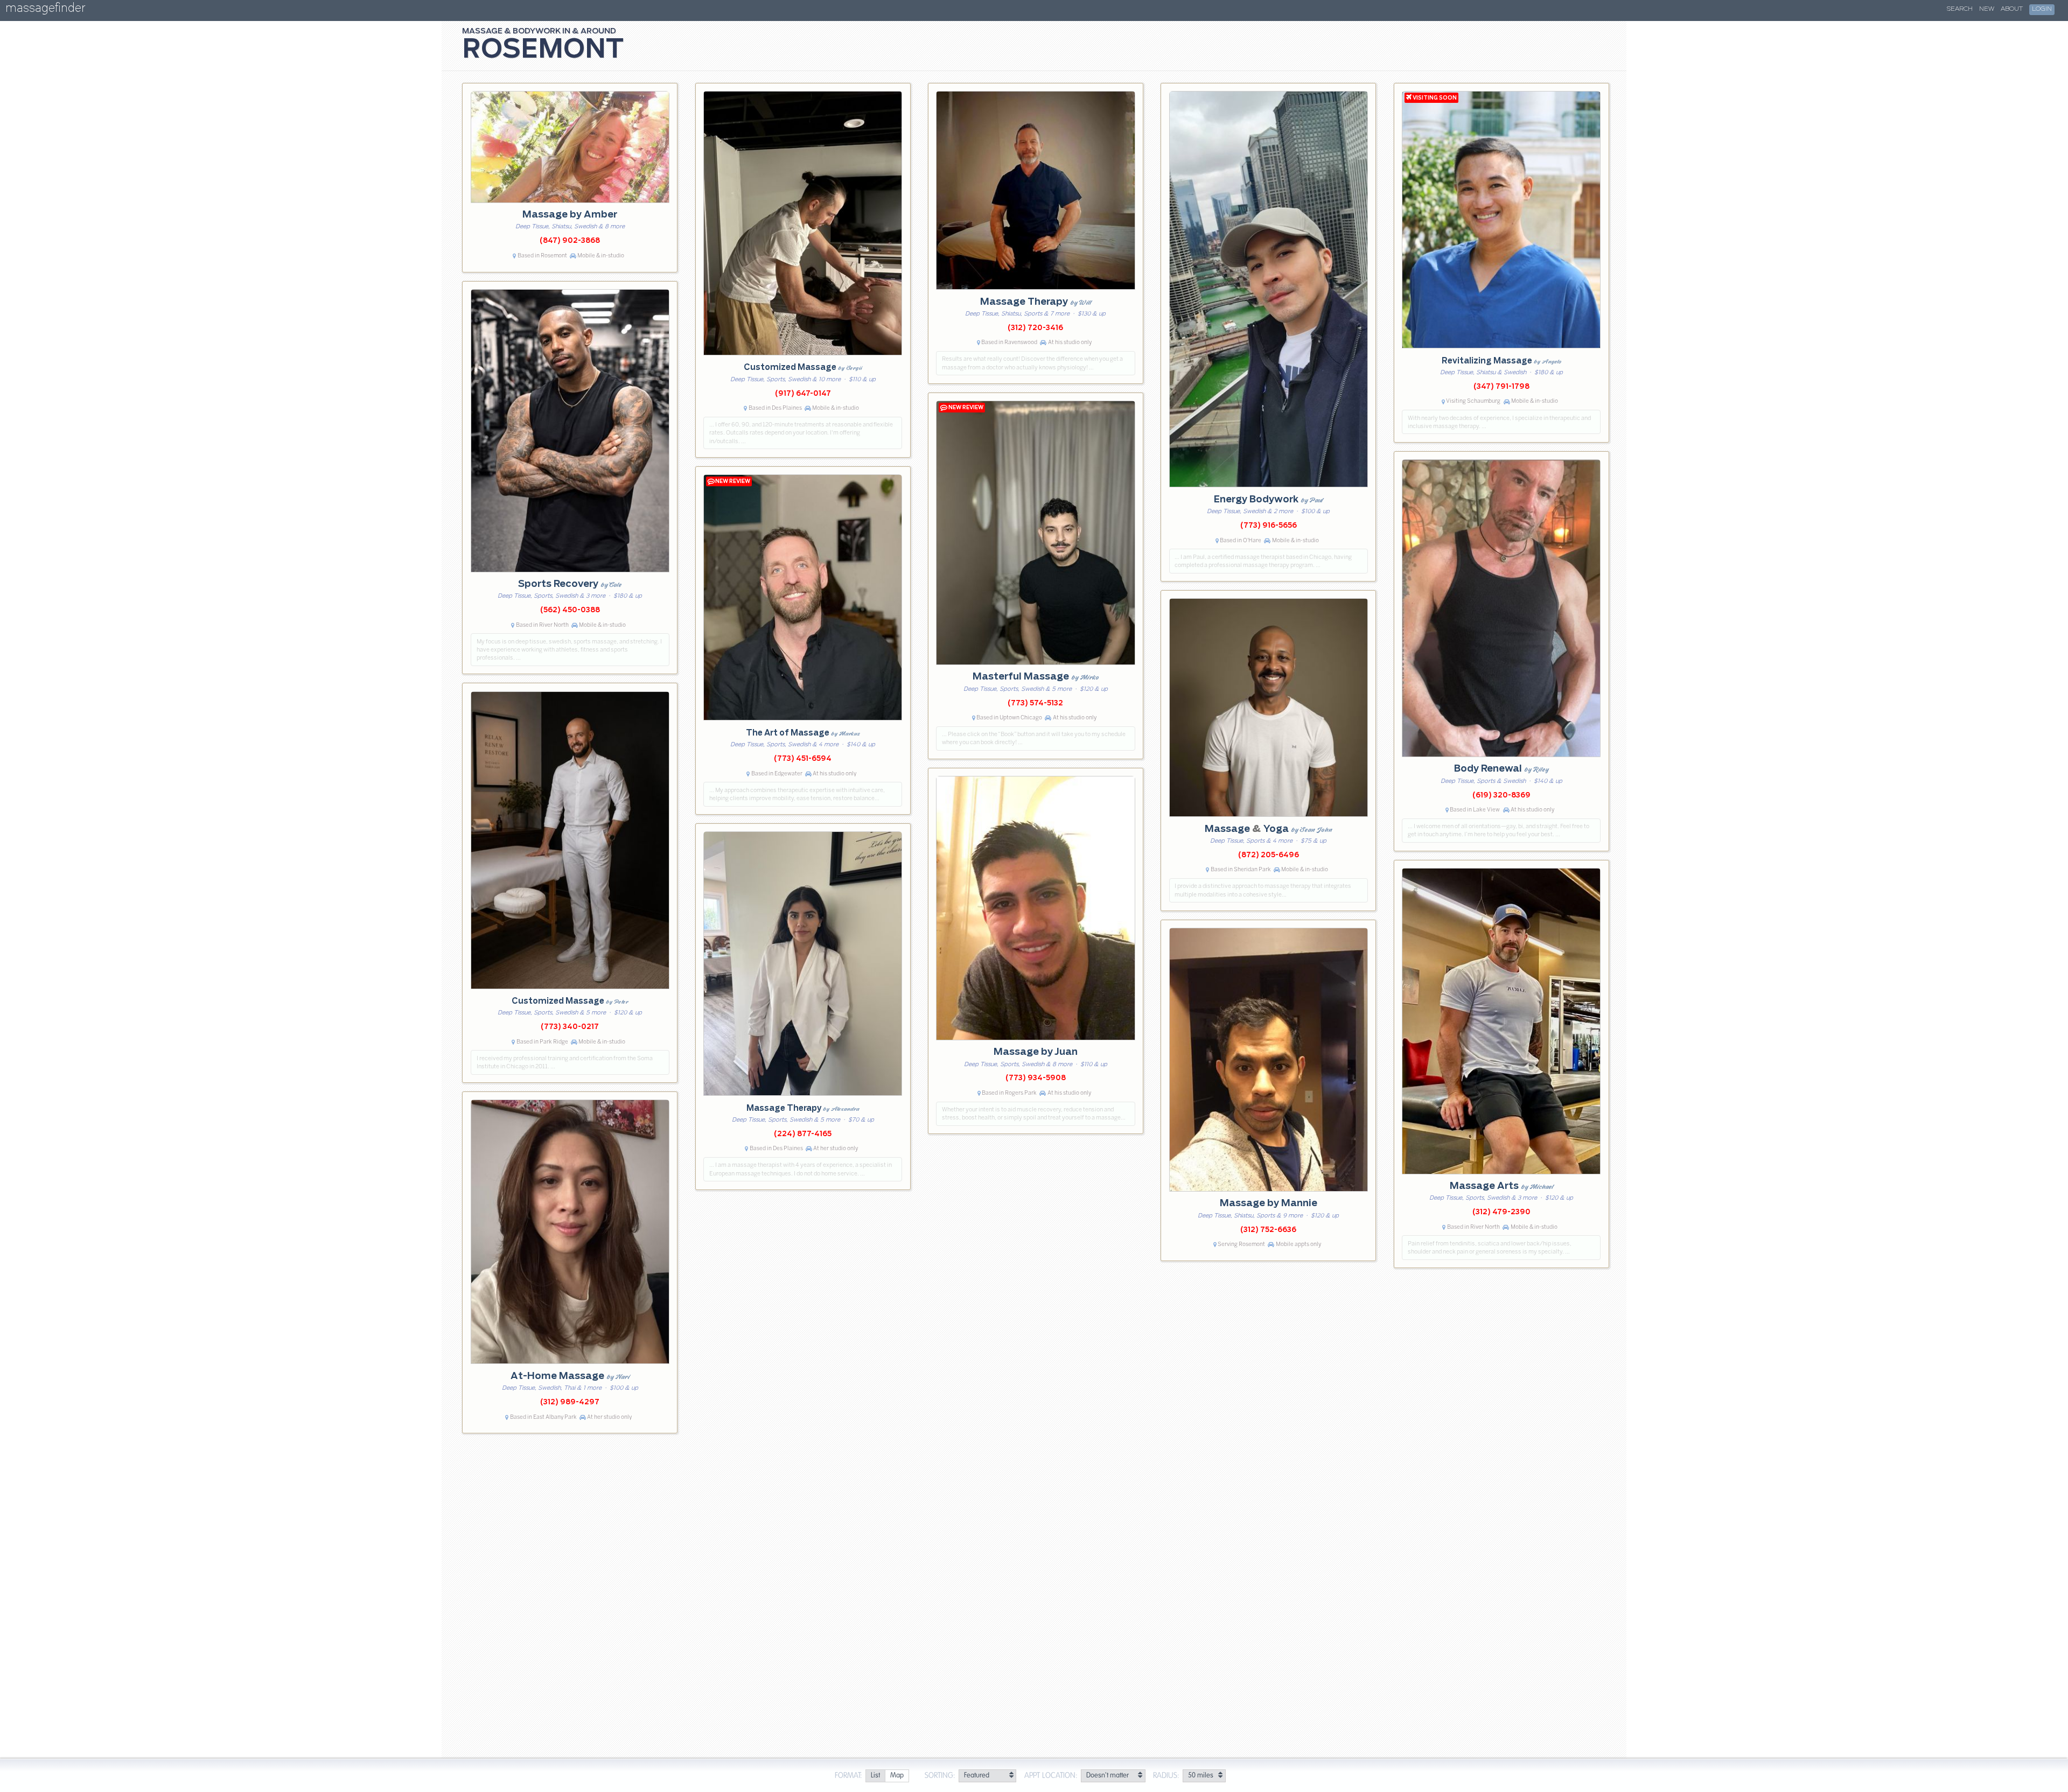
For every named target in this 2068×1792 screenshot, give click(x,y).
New (1987, 9)
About (2012, 9)
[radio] (875, 1776)
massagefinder (45, 10)
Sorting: (940, 1776)
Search (1960, 9)
